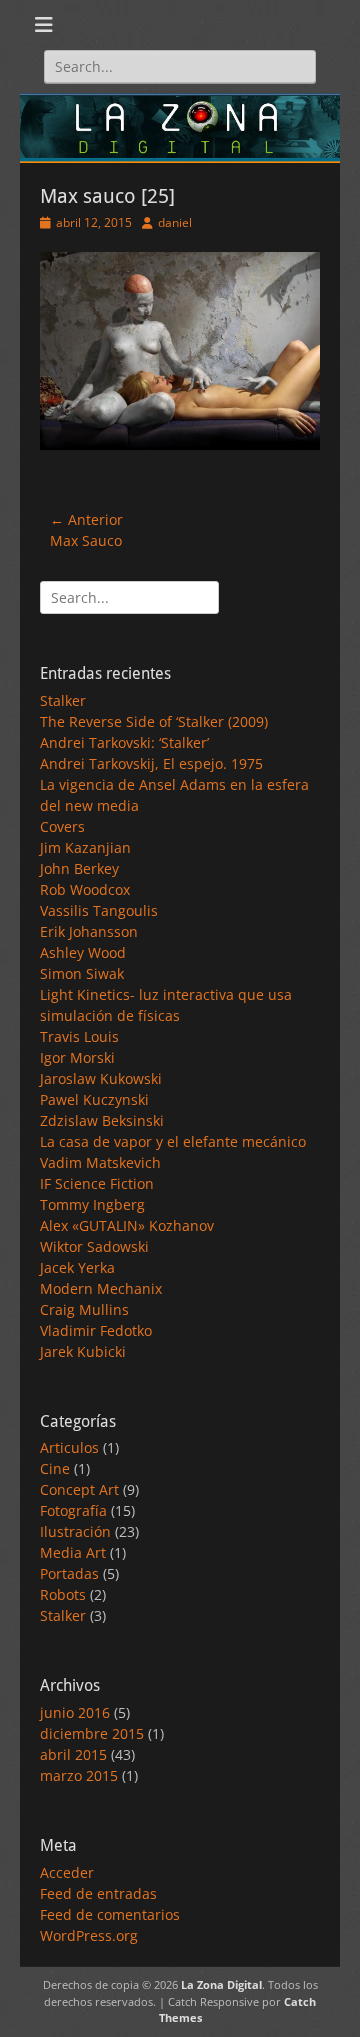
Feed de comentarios (110, 1914)
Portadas (69, 1573)
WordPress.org (89, 1935)
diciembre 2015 (92, 1733)
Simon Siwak (82, 973)
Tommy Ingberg (92, 1204)
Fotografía (73, 1510)
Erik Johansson (89, 931)
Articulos (69, 1447)
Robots (63, 1594)
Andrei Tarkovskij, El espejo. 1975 (151, 763)
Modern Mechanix (101, 1288)
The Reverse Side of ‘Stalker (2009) (154, 721)
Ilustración (75, 1531)
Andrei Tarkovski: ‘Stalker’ (124, 742)
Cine (55, 1468)
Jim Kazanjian (85, 847)
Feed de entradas (98, 1893)
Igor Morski (77, 1057)
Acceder (67, 1872)
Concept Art (79, 1489)
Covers (62, 826)
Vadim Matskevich (100, 1162)
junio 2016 (75, 1712)
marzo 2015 (79, 1775)
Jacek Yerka (77, 1267)
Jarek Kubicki (83, 1351)
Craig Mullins (84, 1309)
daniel (175, 222)
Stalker (63, 700)
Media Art (73, 1552)
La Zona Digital (221, 1984)
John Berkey (79, 868)
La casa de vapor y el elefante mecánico (173, 1141)
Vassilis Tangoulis (99, 910)
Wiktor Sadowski (94, 1246)
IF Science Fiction (97, 1183)
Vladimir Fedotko (96, 1330)
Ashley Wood (83, 952)
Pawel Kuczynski (94, 1099)
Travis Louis (79, 1036)
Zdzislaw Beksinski (102, 1120)
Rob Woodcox (85, 889)
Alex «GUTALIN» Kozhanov (127, 1225)
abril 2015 (73, 1754)
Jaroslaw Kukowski (101, 1078)
